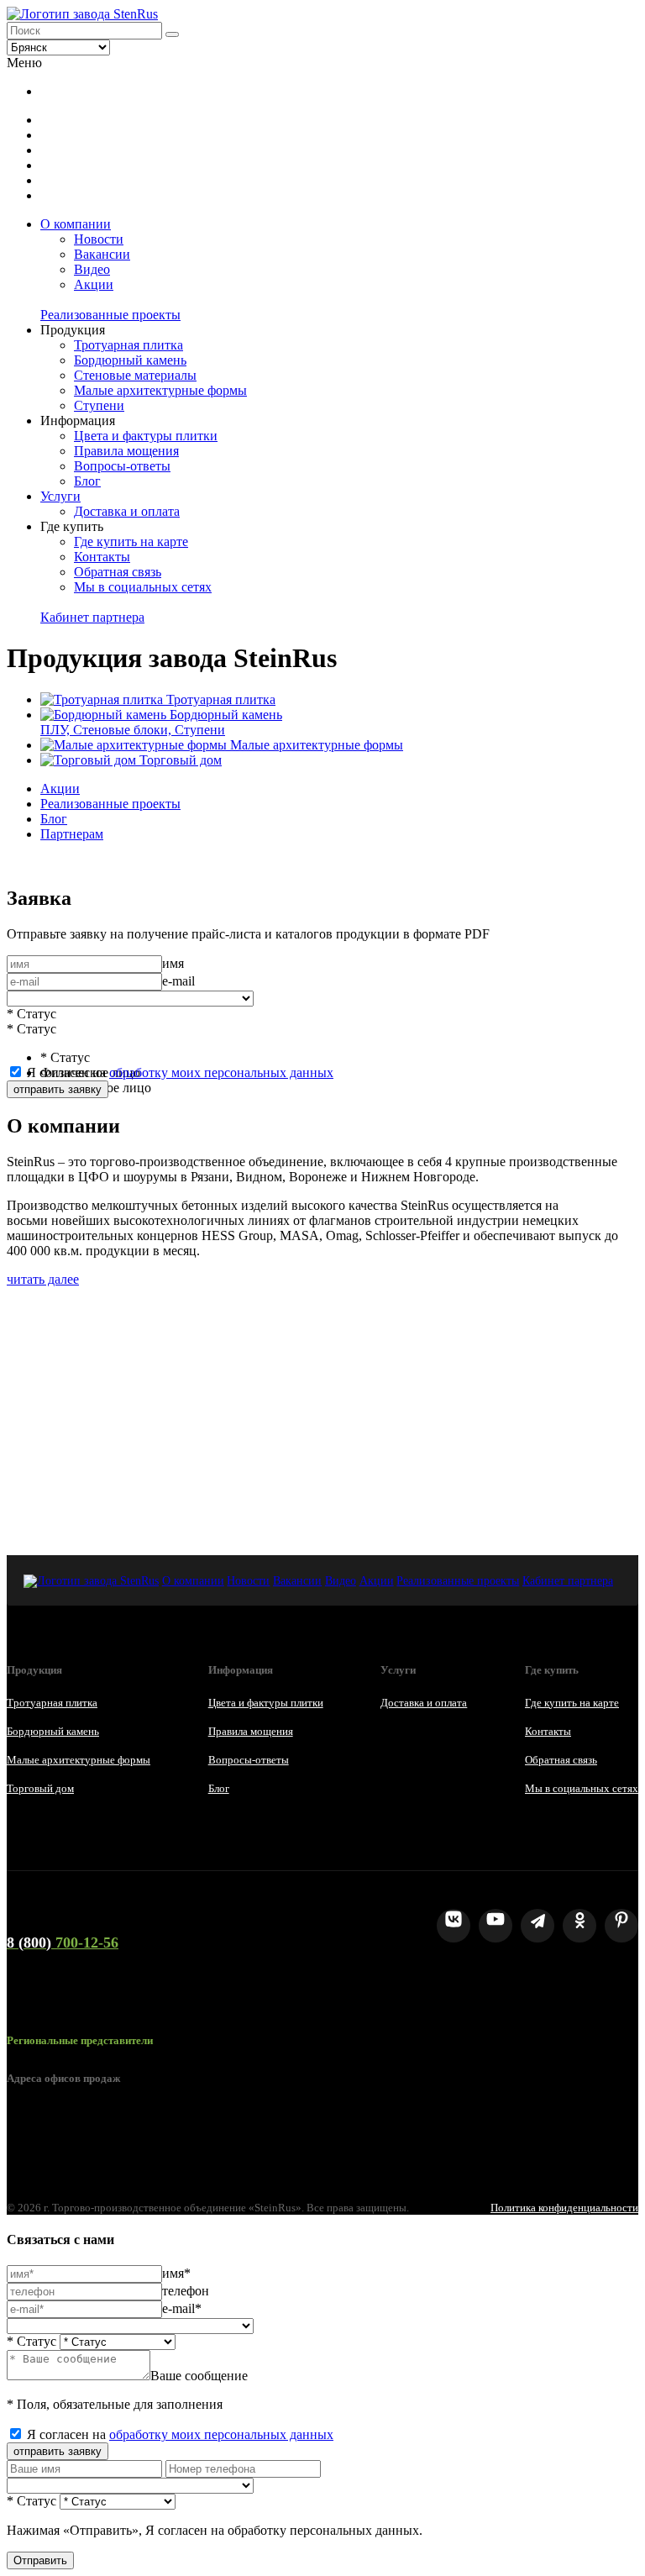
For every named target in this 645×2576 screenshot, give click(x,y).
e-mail (178, 981)
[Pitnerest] (621, 1926)
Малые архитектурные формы (160, 390)
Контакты (102, 557)
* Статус (31, 1014)
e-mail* (182, 2308)
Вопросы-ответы (122, 466)
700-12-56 (63, 1943)
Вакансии (102, 254)
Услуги (60, 496)
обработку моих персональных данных (221, 1072)
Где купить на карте (131, 541)
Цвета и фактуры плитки (146, 436)
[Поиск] (172, 34)
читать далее (43, 1279)
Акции (94, 284)
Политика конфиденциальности (564, 2208)
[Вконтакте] (454, 1926)
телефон (186, 2291)
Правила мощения (126, 451)
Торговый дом (40, 1788)
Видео (92, 269)
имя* (176, 2273)
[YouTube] (496, 1926)
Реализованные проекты (110, 315)
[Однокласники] (579, 1926)
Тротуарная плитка (128, 345)
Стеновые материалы (135, 375)
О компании (76, 224)
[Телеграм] (537, 1926)
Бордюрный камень (130, 360)
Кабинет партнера (92, 617)
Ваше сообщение (199, 2376)
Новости (99, 239)
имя (173, 963)
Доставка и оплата (127, 511)
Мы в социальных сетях (143, 587)
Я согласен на (180, 1072)
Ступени (99, 405)
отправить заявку (58, 1089)
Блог (87, 481)
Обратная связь (118, 572)
